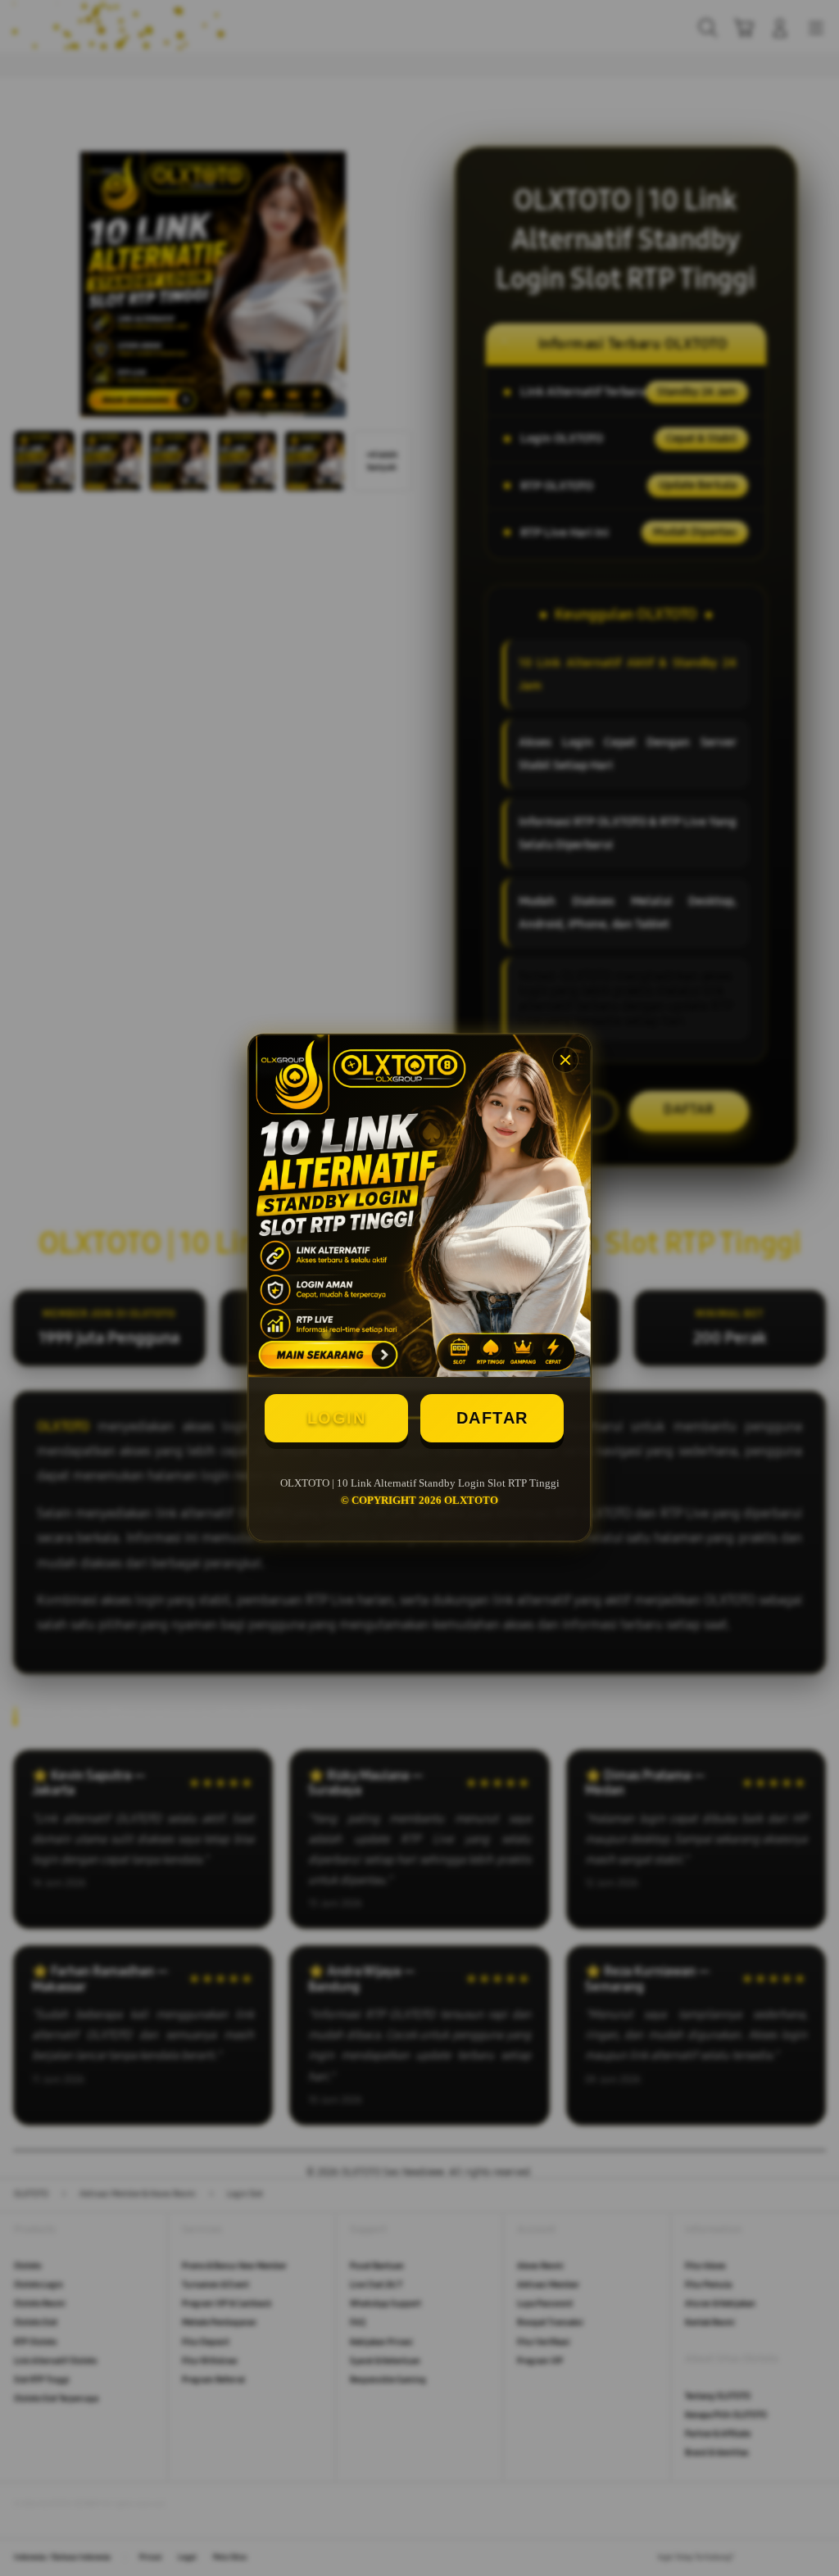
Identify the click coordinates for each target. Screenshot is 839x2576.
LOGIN (337, 1418)
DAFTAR (492, 1418)
